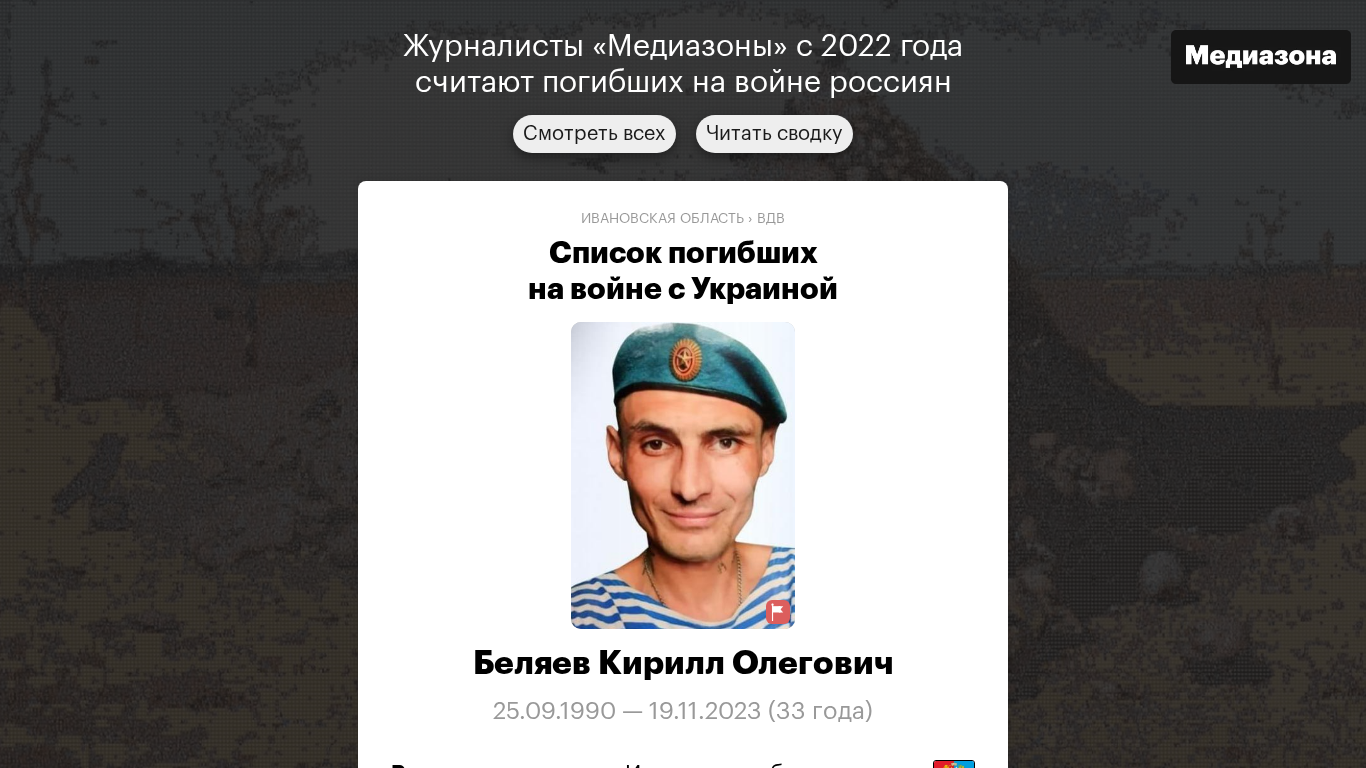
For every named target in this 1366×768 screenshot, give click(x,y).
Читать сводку (774, 134)
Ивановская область (662, 219)
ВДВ (771, 219)
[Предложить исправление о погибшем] (778, 612)
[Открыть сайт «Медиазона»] (1261, 59)
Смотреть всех (594, 134)
